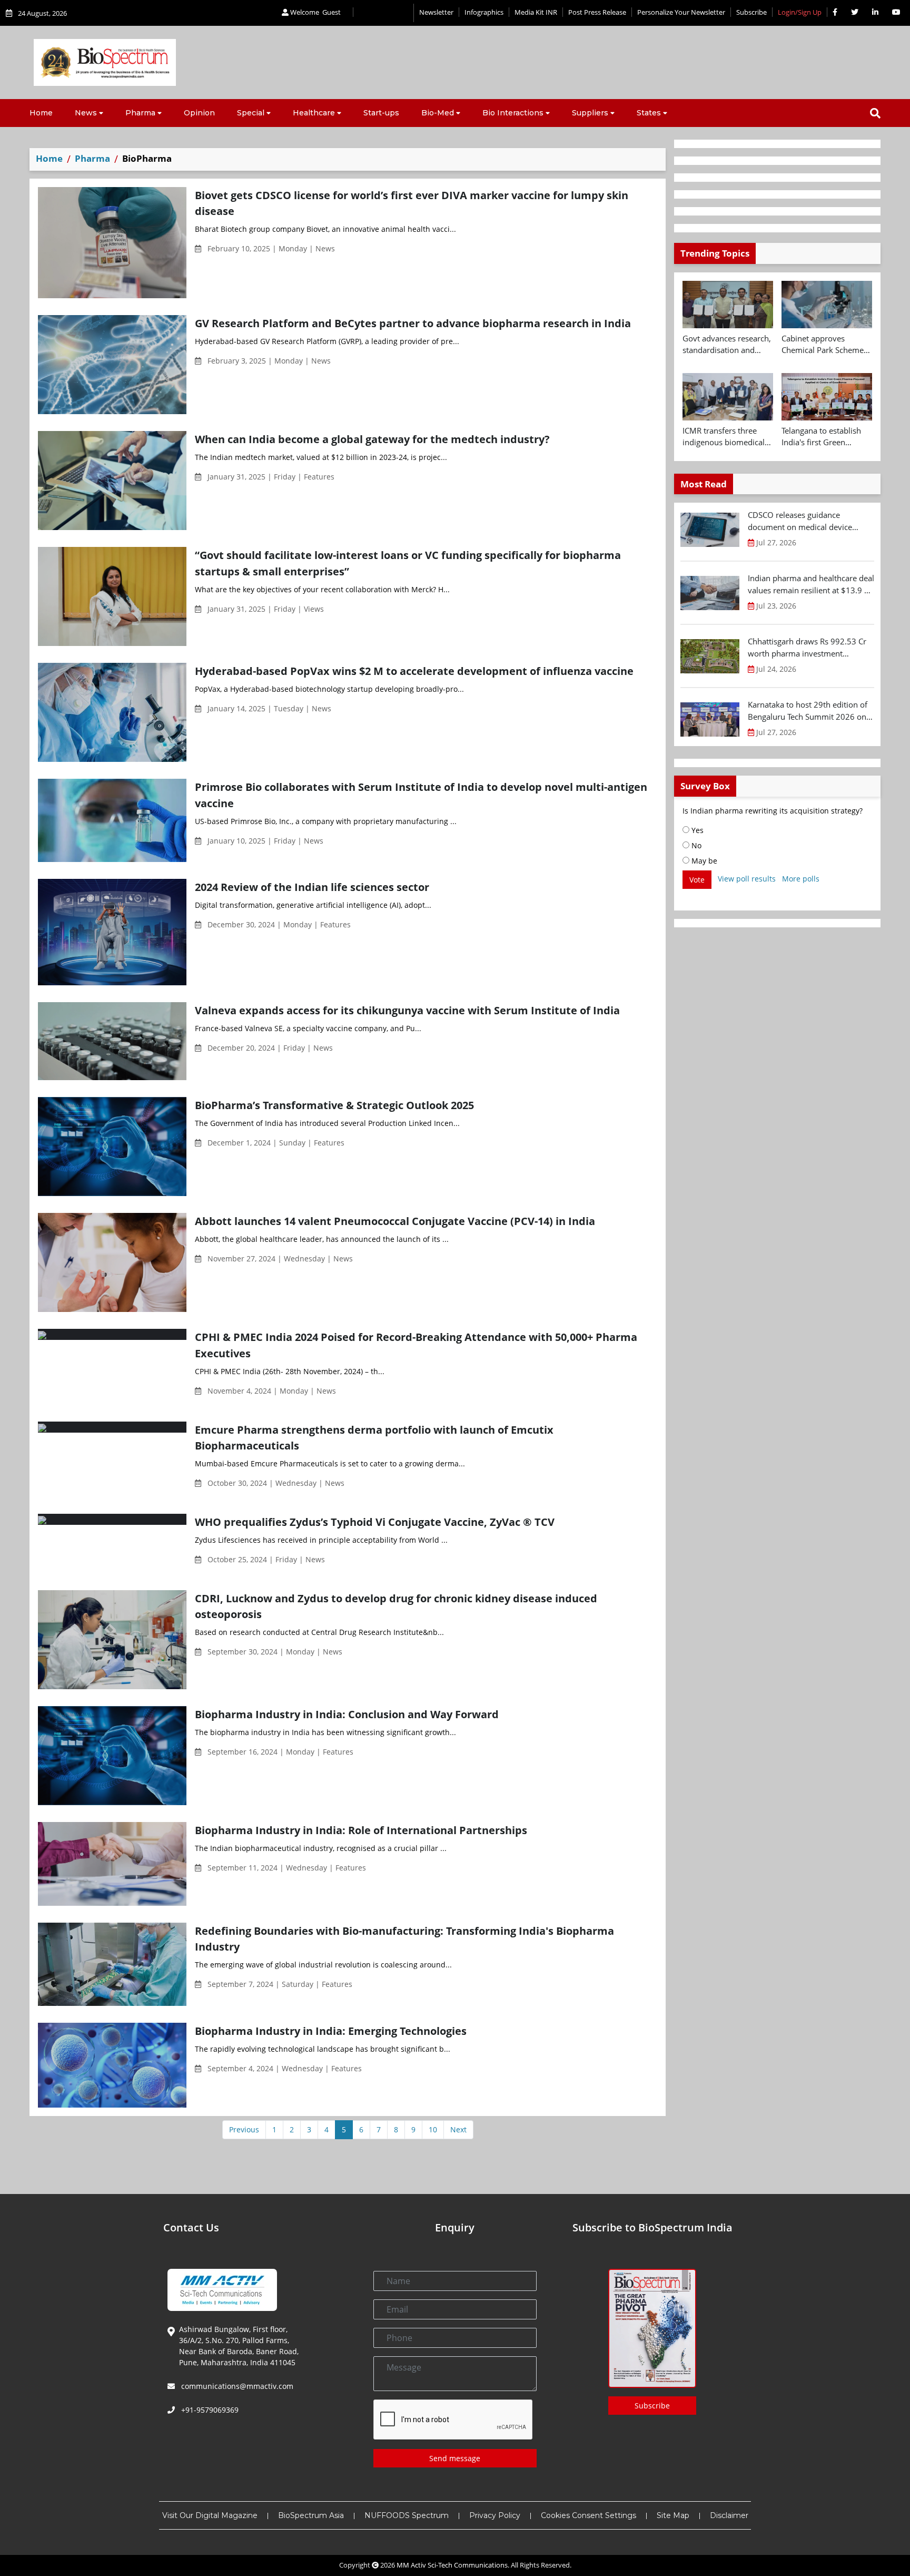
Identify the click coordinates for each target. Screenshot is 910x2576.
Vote (697, 880)
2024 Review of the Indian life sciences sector (312, 887)
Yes (696, 830)
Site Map (673, 2515)
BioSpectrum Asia (311, 2515)
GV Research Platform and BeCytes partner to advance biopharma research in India (413, 323)
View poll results (747, 879)
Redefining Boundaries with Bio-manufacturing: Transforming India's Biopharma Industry (404, 1939)
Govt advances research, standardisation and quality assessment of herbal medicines (727, 345)
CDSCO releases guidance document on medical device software (800, 521)
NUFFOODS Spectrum (407, 2515)
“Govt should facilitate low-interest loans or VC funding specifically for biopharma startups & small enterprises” (408, 563)
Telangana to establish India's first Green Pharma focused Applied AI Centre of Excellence (826, 437)
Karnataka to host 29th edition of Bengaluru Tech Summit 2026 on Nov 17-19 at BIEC (808, 711)
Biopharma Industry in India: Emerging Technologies (331, 2031)
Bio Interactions (513, 113)
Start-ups (381, 113)
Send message (455, 2458)
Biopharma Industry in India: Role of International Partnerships (361, 1830)
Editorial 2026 (383, 13)
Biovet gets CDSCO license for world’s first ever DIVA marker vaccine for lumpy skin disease (412, 203)
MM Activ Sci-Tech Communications (452, 2565)
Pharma (140, 113)
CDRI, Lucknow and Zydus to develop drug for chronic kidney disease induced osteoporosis (396, 1606)
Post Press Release (597, 12)
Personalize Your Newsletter (681, 12)
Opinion (199, 113)
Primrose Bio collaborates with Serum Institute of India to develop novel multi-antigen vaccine (421, 795)
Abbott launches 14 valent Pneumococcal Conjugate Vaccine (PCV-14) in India (395, 1221)
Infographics (484, 12)
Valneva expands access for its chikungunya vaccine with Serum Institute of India (407, 1010)
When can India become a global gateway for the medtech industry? (372, 439)
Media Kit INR (536, 12)
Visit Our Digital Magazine (210, 2515)
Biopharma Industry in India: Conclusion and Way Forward (347, 1714)
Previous (244, 2129)
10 (433, 2129)
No (695, 845)
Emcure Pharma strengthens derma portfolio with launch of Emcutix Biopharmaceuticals (374, 1438)
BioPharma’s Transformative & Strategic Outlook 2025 (334, 1105)
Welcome (315, 12)
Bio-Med (438, 113)
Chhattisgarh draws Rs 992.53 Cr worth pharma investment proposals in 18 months (807, 648)
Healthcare (314, 113)
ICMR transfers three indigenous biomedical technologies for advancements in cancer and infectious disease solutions (726, 437)
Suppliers (590, 113)
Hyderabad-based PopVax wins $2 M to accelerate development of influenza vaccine (414, 671)
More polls (801, 879)
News (86, 113)
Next (458, 2129)
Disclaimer (729, 2515)
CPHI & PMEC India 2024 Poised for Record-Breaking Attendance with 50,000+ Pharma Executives (416, 1345)
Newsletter (436, 12)
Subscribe (751, 12)
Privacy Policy (495, 2515)
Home (41, 113)
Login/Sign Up (800, 12)
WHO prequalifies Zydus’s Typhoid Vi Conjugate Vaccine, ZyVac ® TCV (375, 1522)
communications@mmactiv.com (236, 2386)
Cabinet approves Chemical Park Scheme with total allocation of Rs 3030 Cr (823, 345)
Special (251, 113)
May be (703, 861)
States (649, 113)
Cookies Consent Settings (588, 2515)
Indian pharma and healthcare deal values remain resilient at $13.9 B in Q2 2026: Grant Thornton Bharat (811, 584)
